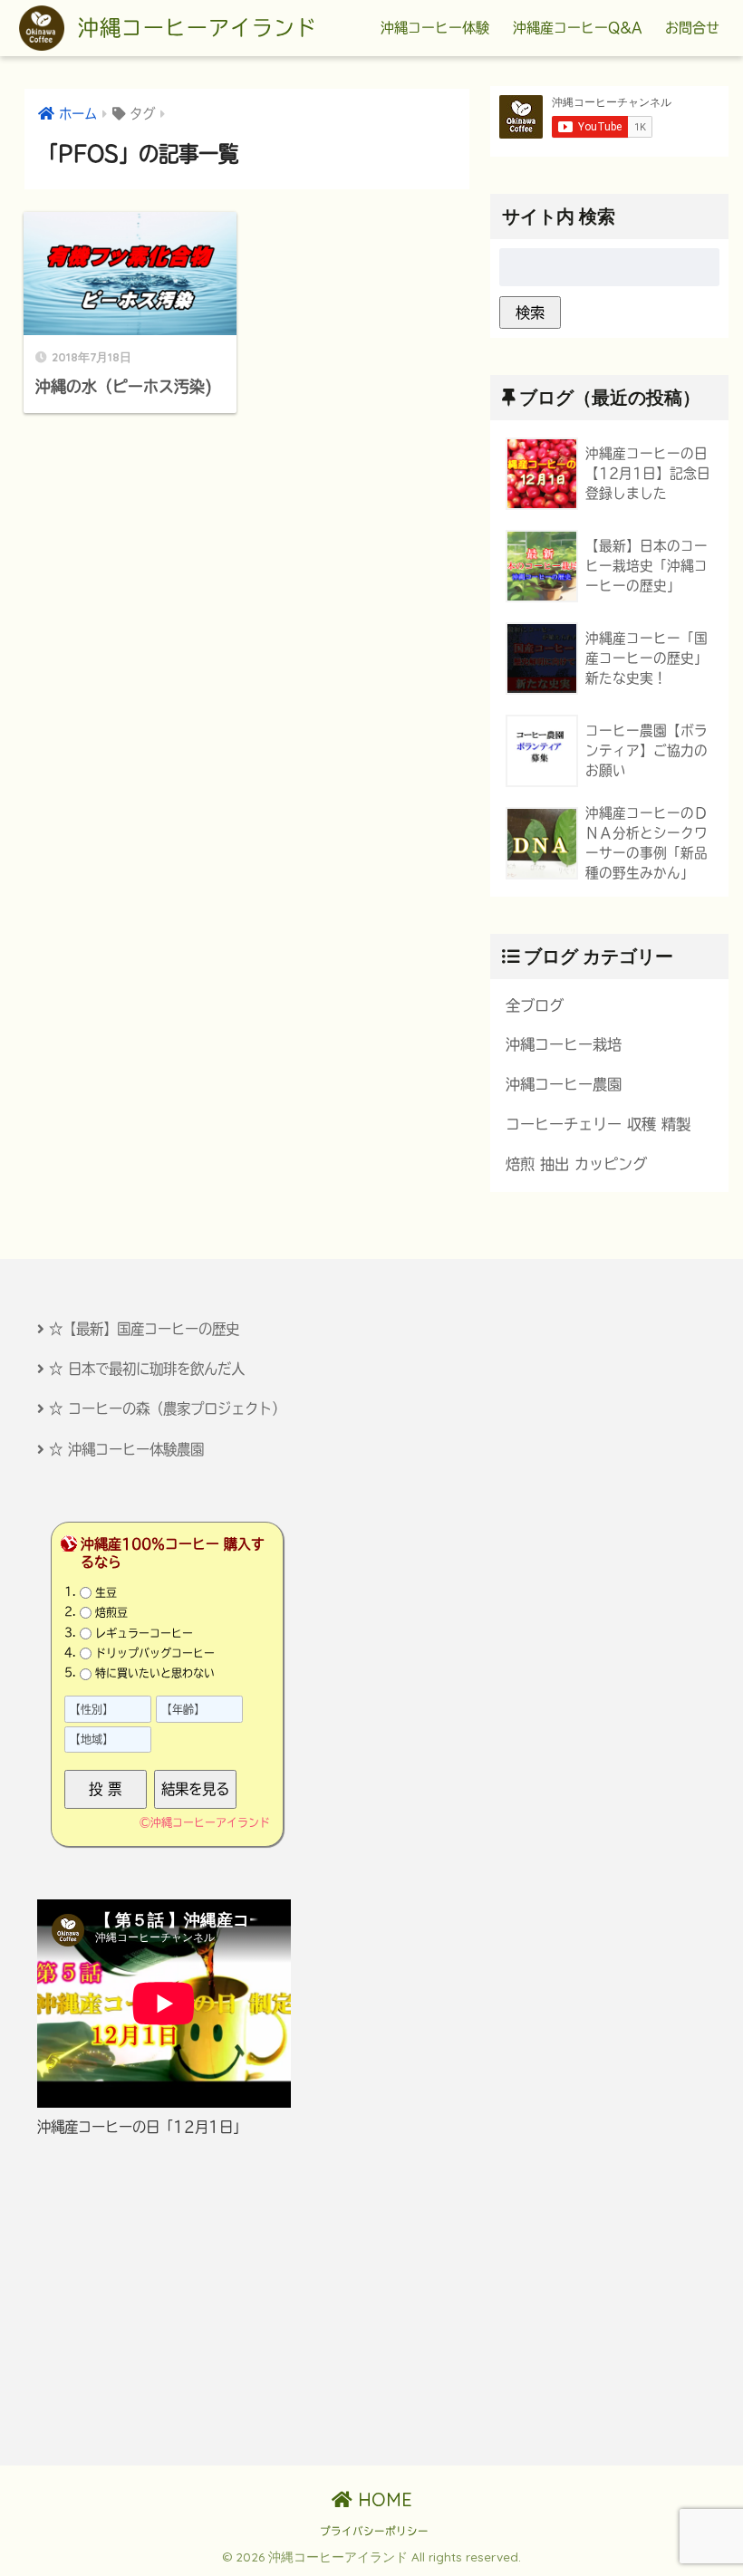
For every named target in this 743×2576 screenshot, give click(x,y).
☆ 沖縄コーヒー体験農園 (126, 1449)
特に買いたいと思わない (155, 1673)
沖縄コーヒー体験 (435, 28)
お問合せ (692, 28)
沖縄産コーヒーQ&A (577, 28)
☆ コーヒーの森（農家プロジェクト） (167, 1408)
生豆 (106, 1592)
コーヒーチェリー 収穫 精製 (598, 1124)
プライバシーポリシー (374, 2531)
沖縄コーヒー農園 (564, 1084)
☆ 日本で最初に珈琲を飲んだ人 (147, 1369)
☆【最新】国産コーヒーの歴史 (144, 1329)
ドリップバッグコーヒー (155, 1653)
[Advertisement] (194, 2302)
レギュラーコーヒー (144, 1633)
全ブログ (535, 1005)
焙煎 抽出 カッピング (576, 1164)
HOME (382, 2499)
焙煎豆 (111, 1612)
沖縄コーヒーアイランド (193, 28)
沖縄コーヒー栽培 (564, 1044)
